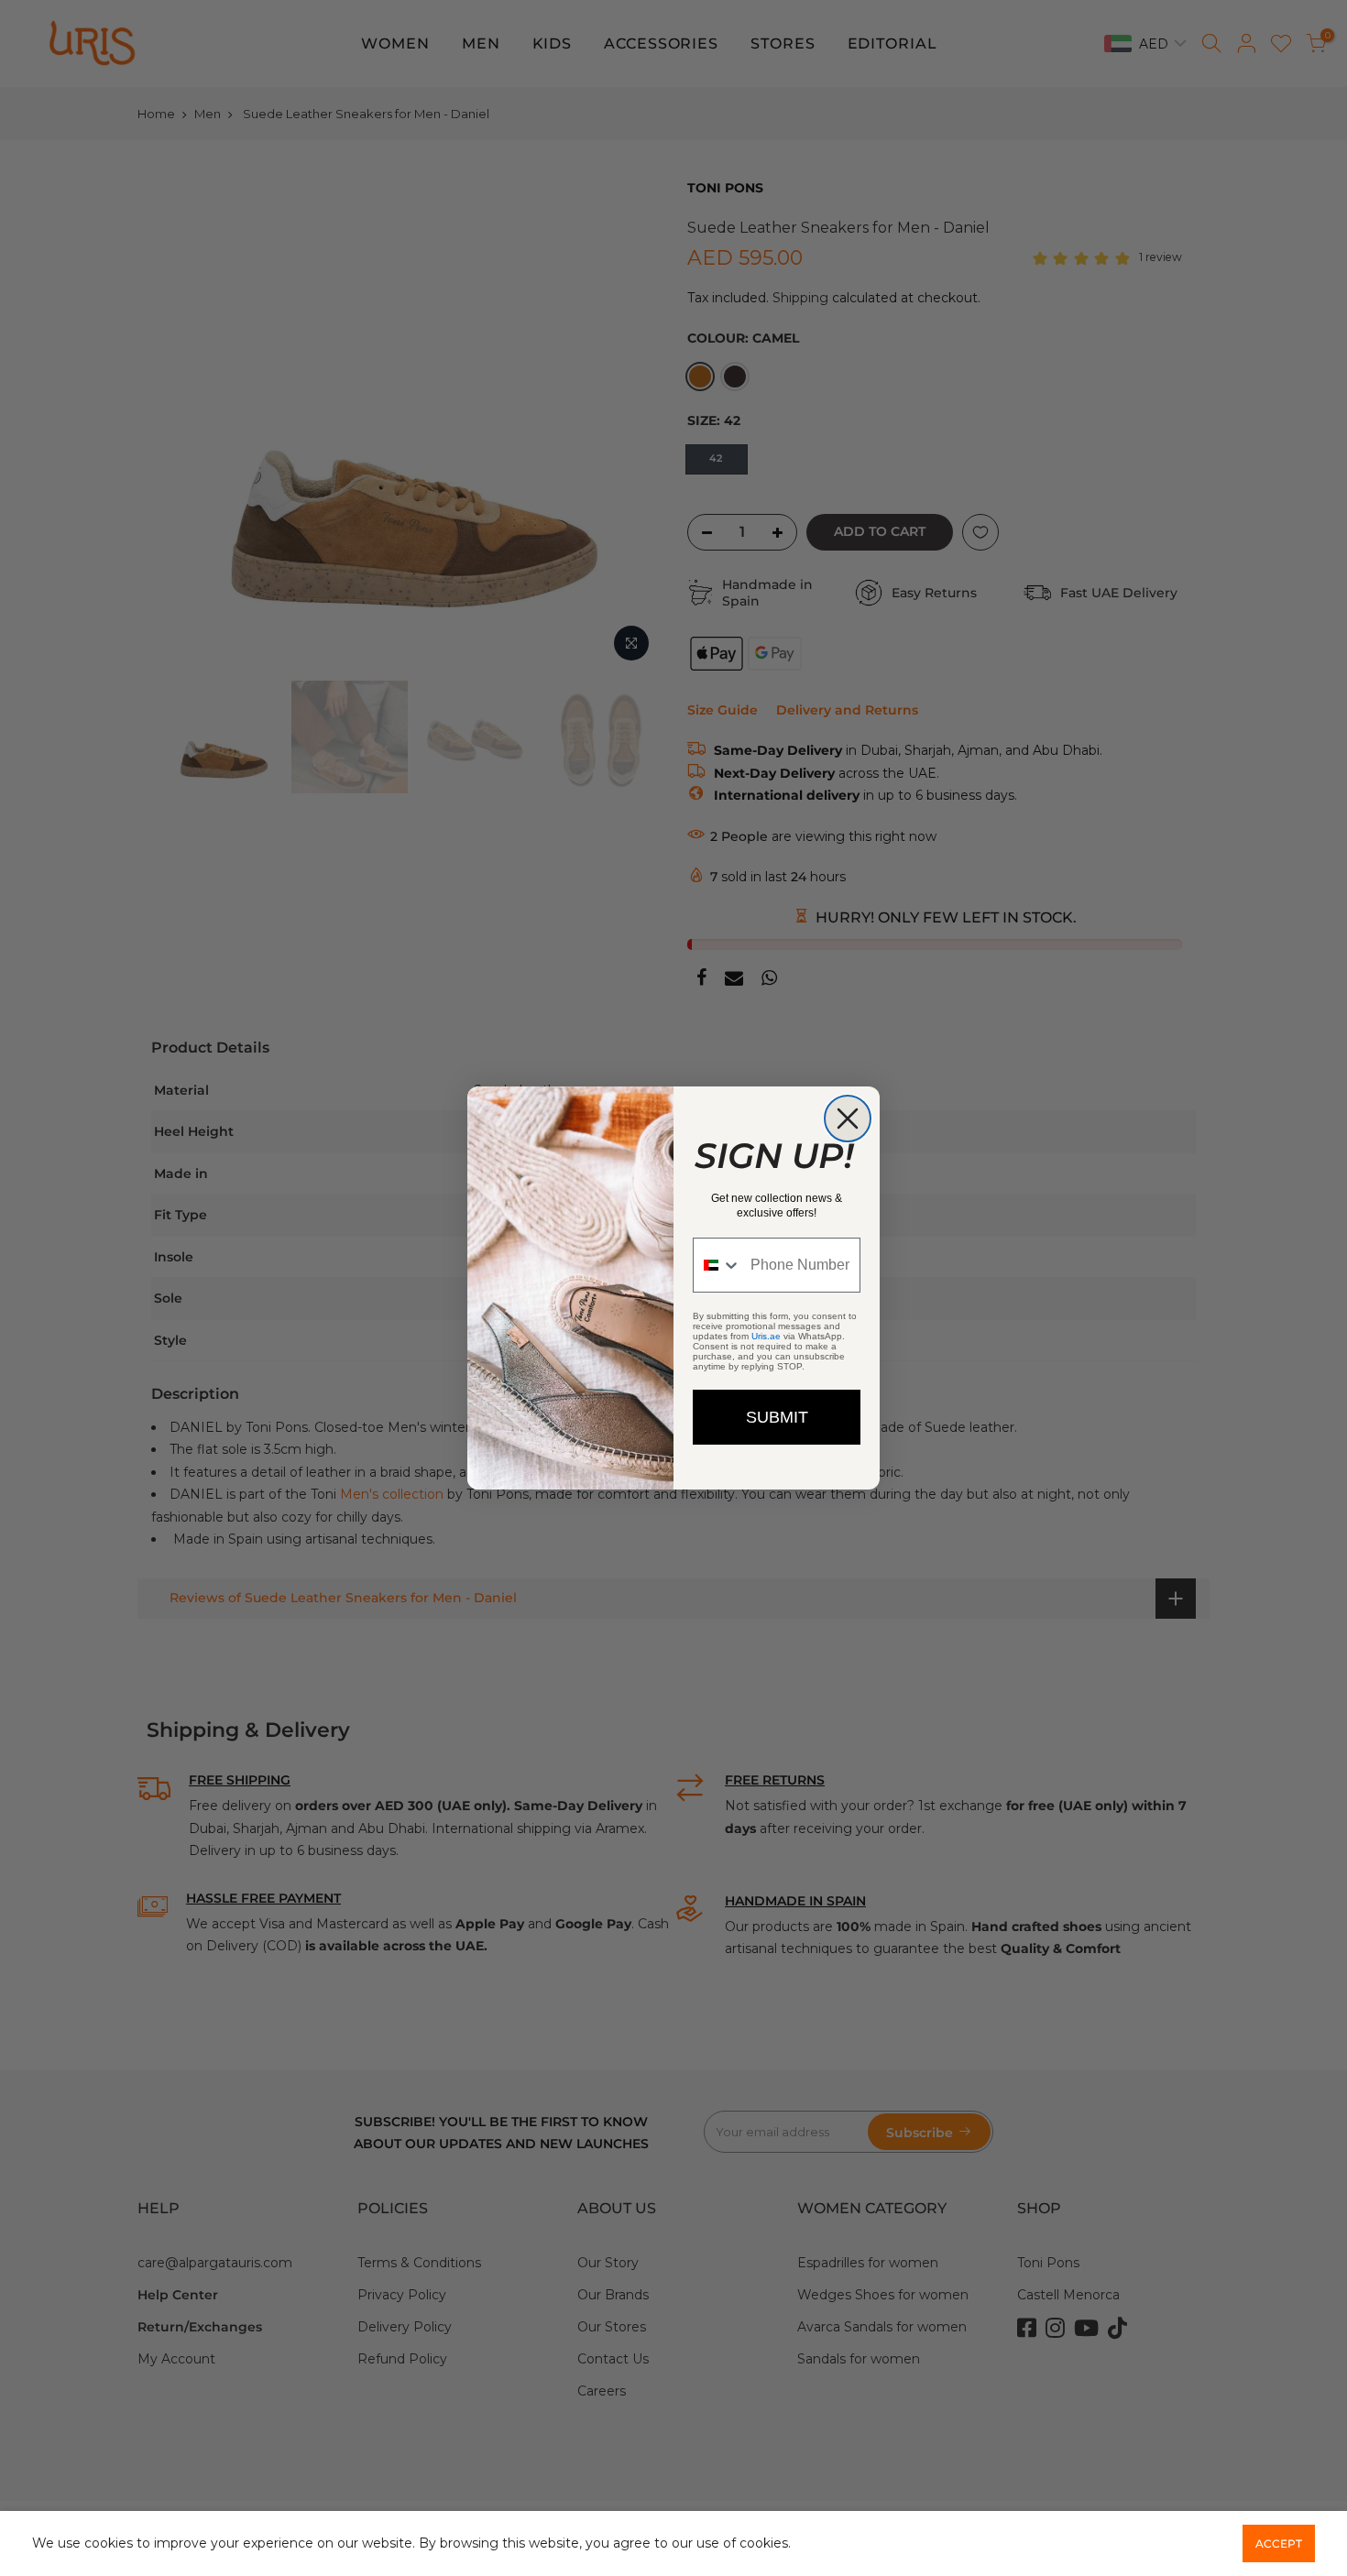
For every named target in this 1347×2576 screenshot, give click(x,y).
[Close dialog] (848, 1119)
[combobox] (717, 1265)
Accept (1279, 2543)
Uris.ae (766, 1336)
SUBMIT (777, 1417)
